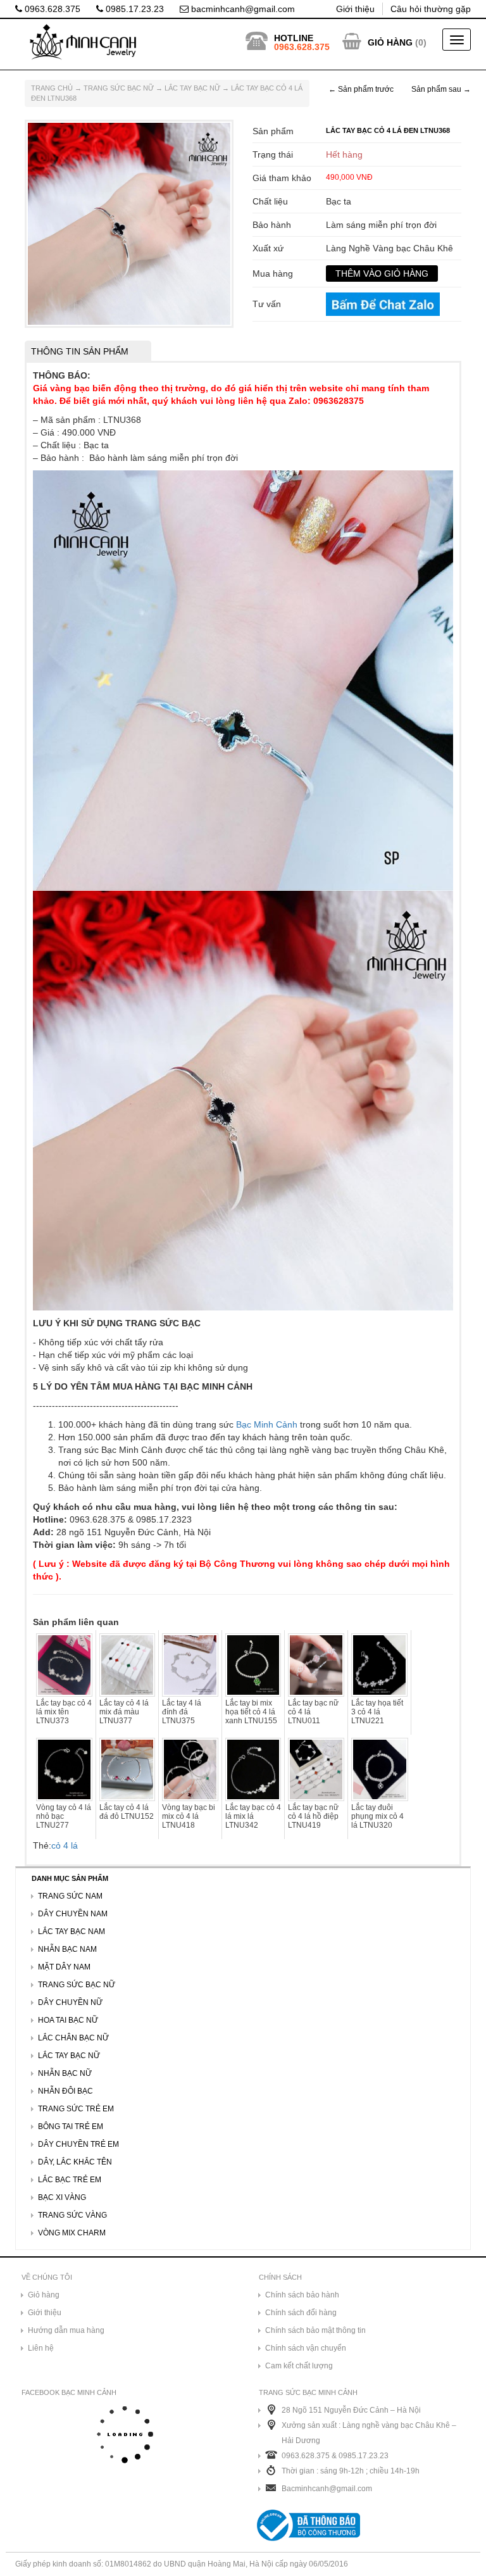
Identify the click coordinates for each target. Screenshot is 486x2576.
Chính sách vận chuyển (306, 2348)
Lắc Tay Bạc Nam (72, 1932)
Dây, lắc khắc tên (75, 2162)
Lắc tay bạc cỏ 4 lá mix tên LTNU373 (64, 1712)
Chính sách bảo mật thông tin (315, 2330)
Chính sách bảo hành (302, 2295)
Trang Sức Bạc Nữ (119, 88)
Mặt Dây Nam (64, 1967)
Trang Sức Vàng (72, 2215)
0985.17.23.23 (134, 9)
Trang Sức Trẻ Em (76, 2109)
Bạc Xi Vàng (62, 2197)
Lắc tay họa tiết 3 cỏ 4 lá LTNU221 (377, 1712)
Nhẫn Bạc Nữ (65, 2073)
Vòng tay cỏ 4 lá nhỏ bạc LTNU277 (64, 1816)
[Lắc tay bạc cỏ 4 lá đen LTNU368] (129, 223)
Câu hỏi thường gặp (431, 9)
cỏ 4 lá (65, 1845)
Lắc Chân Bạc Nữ (73, 2038)
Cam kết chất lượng (299, 2366)
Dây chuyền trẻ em (78, 2144)
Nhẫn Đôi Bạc (65, 2091)
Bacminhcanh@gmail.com (327, 2489)
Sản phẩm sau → (441, 89)
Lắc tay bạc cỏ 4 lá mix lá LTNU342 (253, 1816)
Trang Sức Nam (70, 1896)
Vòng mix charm (72, 2233)
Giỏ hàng (44, 2295)
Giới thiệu (355, 9)
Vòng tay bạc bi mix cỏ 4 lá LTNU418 (189, 1816)
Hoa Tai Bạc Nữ (68, 2020)
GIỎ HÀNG (390, 42)
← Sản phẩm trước (361, 89)
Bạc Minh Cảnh (267, 1424)
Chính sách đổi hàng (301, 2313)
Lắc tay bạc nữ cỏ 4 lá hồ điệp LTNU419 (313, 1816)
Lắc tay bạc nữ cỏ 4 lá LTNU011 (313, 1712)
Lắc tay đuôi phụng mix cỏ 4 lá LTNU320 (377, 1816)
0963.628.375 (51, 9)
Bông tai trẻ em (71, 2127)
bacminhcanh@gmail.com (242, 9)
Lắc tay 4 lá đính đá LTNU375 (182, 1712)
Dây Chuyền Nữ (70, 2002)
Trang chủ (52, 88)
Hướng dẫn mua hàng (66, 2330)
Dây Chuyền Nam (73, 1914)
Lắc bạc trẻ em (70, 2180)
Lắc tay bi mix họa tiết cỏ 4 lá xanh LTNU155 (251, 1712)
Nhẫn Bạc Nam (67, 1949)
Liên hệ (41, 2348)
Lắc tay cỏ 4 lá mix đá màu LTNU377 (124, 1712)
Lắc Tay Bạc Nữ (192, 88)
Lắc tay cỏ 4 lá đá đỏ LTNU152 (127, 1812)
